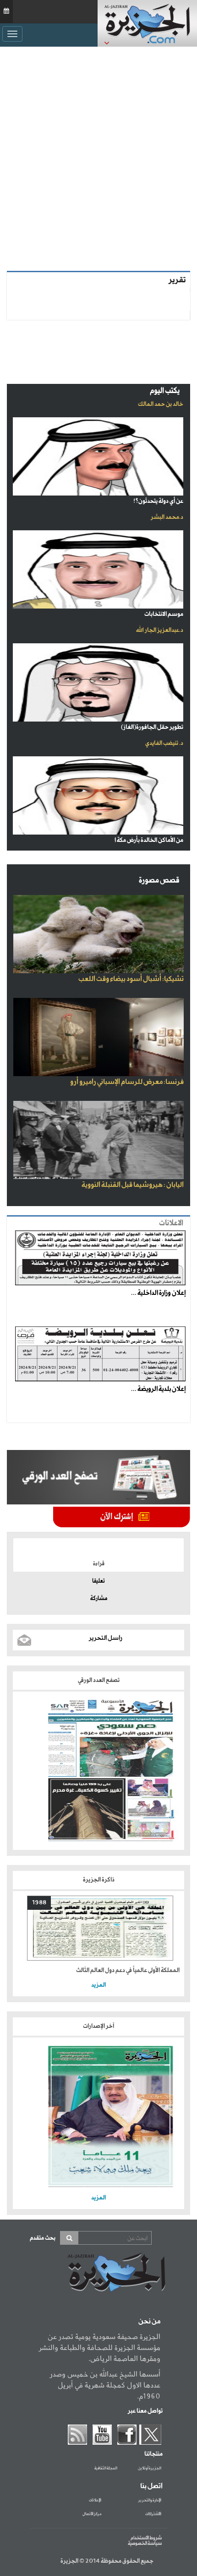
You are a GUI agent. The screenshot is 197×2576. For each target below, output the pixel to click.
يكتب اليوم (165, 391)
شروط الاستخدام (146, 2538)
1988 (39, 1903)
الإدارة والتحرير (150, 2501)
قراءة (99, 1564)
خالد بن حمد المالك (161, 404)
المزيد (98, 1985)
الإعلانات (95, 2501)
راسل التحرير (106, 1638)
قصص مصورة (159, 881)
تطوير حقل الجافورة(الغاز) (152, 727)
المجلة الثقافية (106, 2468)
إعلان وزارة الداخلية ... (158, 1293)
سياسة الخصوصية (145, 2544)
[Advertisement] (98, 159)
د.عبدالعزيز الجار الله (160, 630)
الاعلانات (171, 1223)
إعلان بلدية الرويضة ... (158, 1389)
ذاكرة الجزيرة (99, 1880)
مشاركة (99, 1599)
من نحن (149, 2322)
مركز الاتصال (92, 2514)
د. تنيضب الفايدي (164, 743)
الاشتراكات (153, 2514)
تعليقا (98, 1581)
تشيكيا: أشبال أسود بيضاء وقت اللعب (131, 979)
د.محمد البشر (167, 517)
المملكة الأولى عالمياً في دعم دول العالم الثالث (128, 1970)
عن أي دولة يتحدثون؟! (158, 501)
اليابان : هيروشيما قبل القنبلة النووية (133, 1185)
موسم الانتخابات (164, 614)
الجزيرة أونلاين (150, 2468)
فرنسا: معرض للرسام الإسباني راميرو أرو (127, 1082)
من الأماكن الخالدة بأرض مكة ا (149, 840)
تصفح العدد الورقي (99, 1680)
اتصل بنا (151, 2486)
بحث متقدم (43, 2238)
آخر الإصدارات (98, 2026)
